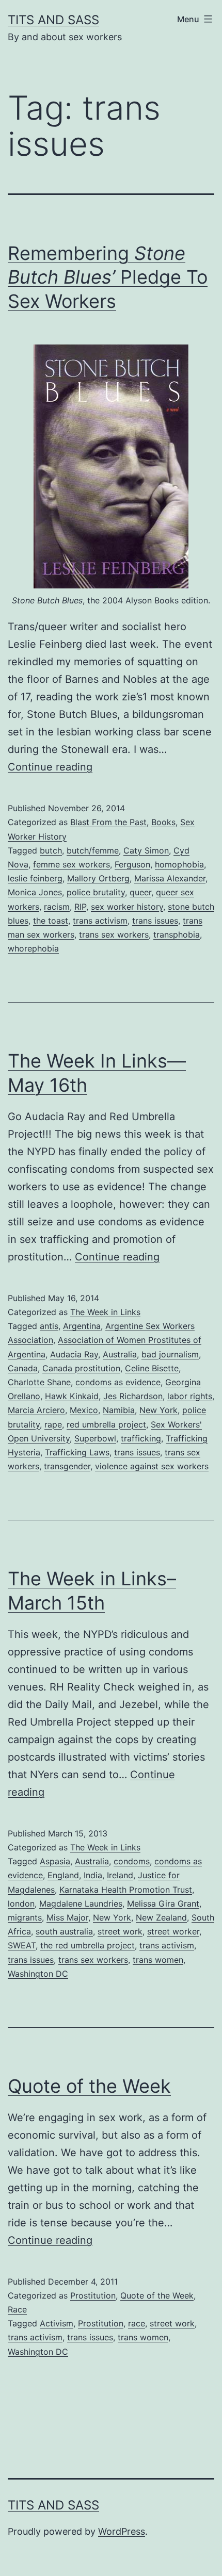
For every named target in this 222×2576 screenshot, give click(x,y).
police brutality (96, 892)
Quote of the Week (89, 2086)
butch (51, 850)
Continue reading (50, 767)
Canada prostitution (81, 1368)
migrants (25, 1917)
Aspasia (55, 1861)
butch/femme (93, 850)
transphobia (177, 934)
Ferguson (132, 864)
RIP (80, 907)
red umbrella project (106, 1424)
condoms (132, 1861)
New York (158, 1410)
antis (49, 1326)
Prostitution (93, 2295)
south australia (64, 1931)
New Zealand (161, 1917)
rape (53, 1424)
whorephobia (33, 948)
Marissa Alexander (170, 878)
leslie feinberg (35, 878)
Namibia (119, 1410)
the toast (51, 921)
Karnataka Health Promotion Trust (126, 1890)
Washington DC (38, 1974)
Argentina (82, 1326)
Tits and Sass (53, 20)
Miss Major (67, 1917)
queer (140, 892)
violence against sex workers (152, 1466)
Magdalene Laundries (81, 1904)
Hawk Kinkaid (72, 1396)
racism (57, 907)
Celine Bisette (152, 1368)
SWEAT (22, 1945)
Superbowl (95, 1438)
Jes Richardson (133, 1396)
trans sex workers (114, 934)
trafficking (141, 1438)
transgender (67, 1466)
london (21, 1904)
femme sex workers (72, 864)
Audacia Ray (74, 1354)
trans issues (155, 921)
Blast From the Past (108, 822)
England (63, 1875)
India (93, 1875)
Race (17, 2309)
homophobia (179, 864)
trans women (158, 1960)
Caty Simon (146, 850)
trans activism (100, 921)
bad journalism (170, 1354)
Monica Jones (35, 892)
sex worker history (127, 907)
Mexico (84, 1410)
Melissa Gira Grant (163, 1904)
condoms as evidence (118, 1382)
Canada (23, 1368)
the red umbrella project (88, 1945)
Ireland (120, 1875)
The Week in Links (105, 1312)
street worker (173, 1931)
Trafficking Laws (77, 1452)
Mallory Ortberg (98, 878)
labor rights (190, 1396)
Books (163, 822)
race (137, 2323)
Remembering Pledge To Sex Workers (108, 277)
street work (120, 1931)
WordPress (122, 2531)
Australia (120, 1354)
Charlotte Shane (39, 1382)
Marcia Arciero (36, 1410)
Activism (57, 2323)
